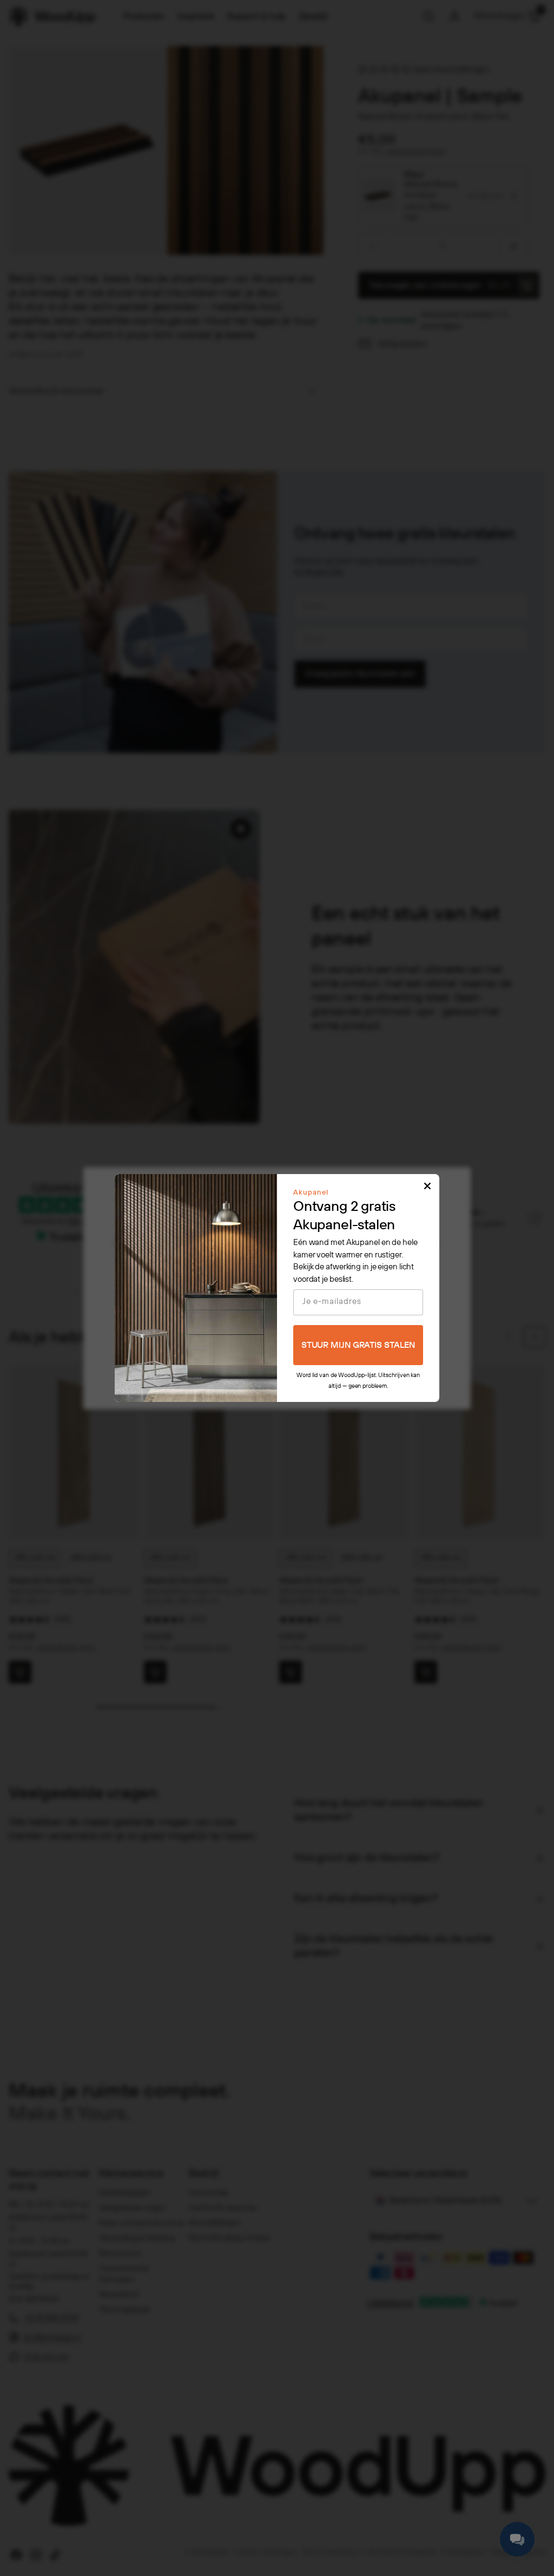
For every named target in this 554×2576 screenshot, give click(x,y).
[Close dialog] (427, 1186)
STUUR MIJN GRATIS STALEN (358, 1345)
